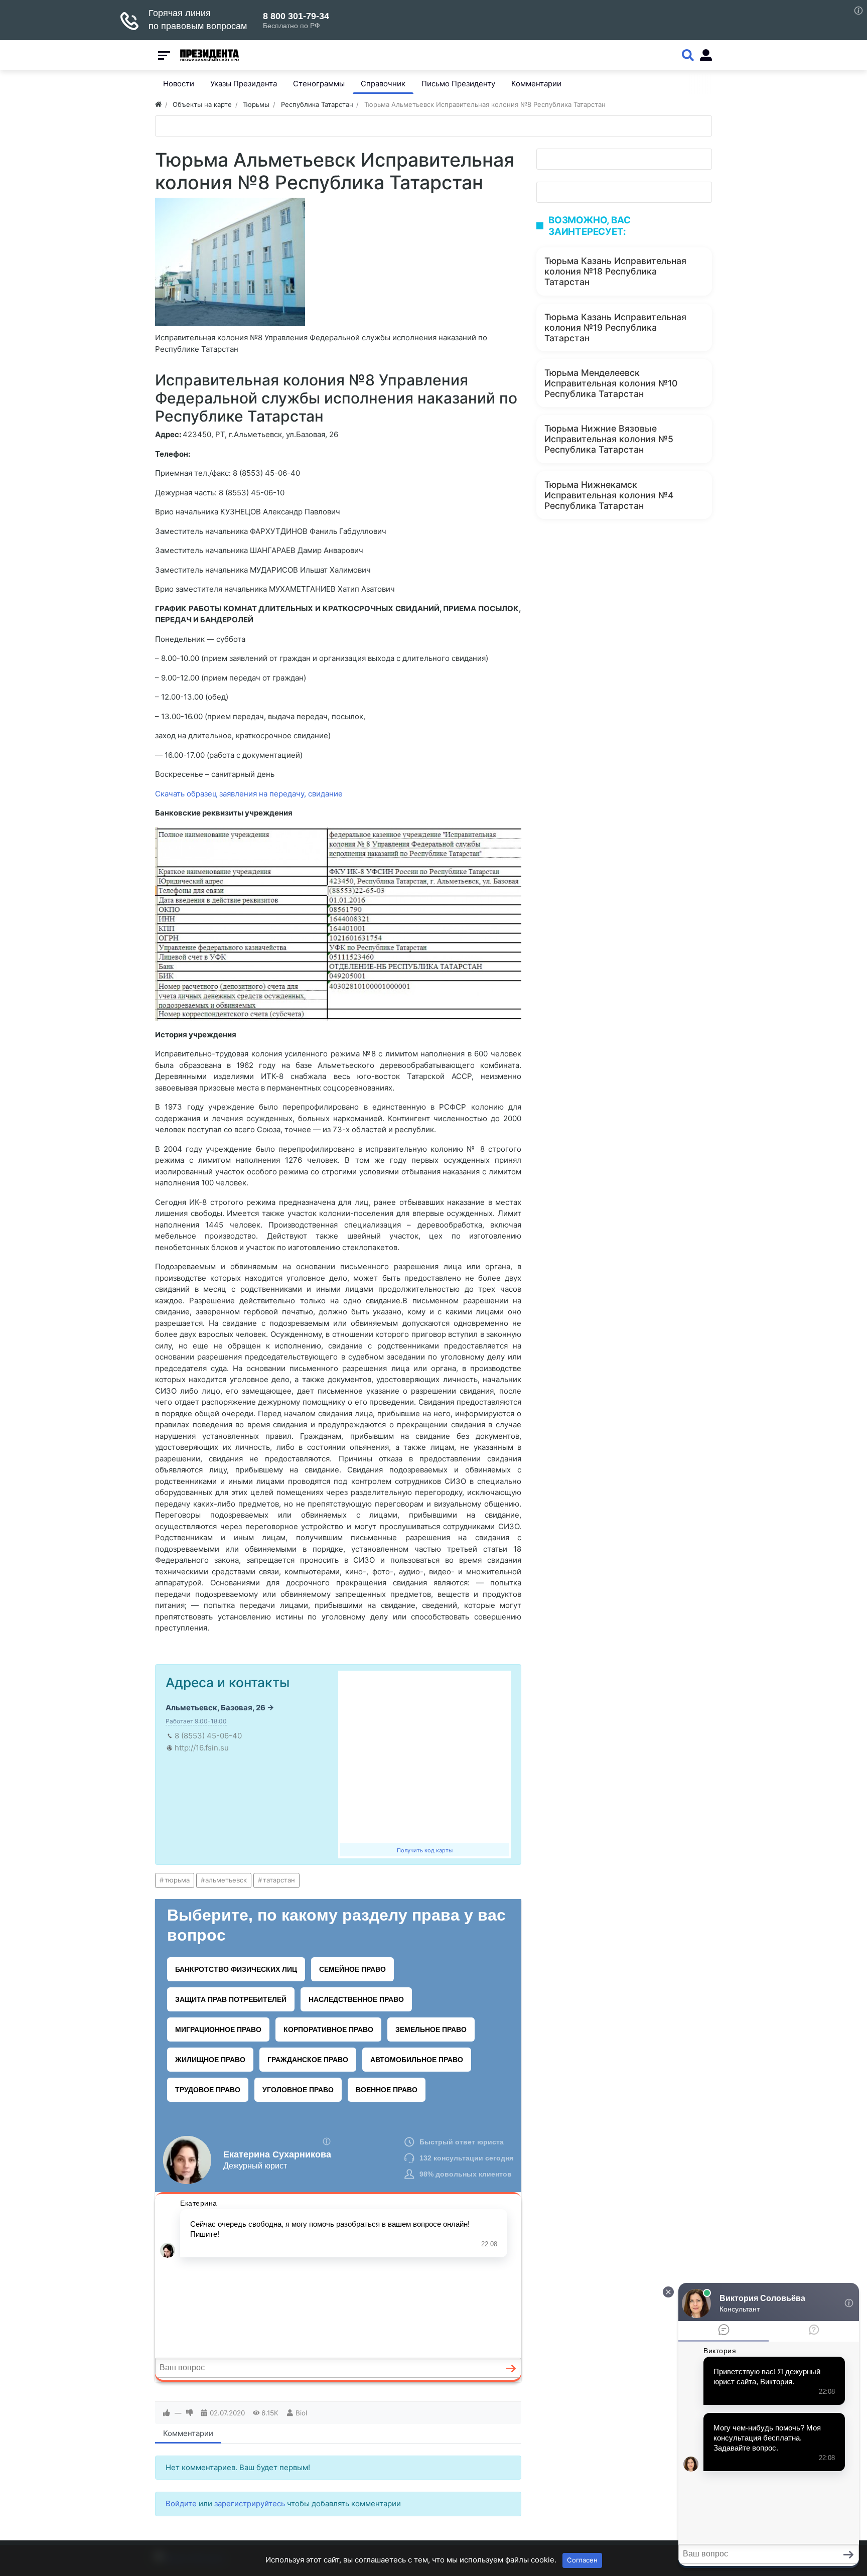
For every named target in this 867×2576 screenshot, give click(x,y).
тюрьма (177, 1880)
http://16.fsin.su (202, 1748)
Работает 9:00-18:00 (196, 1721)
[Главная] (158, 104)
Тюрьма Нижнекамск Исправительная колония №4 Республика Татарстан (609, 495)
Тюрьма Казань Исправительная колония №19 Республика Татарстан (615, 327)
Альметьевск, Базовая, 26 (215, 1708)
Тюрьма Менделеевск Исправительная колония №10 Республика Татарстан (611, 383)
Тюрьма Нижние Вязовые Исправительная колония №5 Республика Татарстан (609, 439)
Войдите (181, 2503)
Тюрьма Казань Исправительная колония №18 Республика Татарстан (615, 271)
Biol (301, 2413)
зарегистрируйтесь (250, 2503)
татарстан (279, 1880)
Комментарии (188, 2433)
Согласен (582, 2560)
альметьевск (226, 1880)
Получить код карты (425, 1850)
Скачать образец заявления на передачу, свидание (249, 794)
